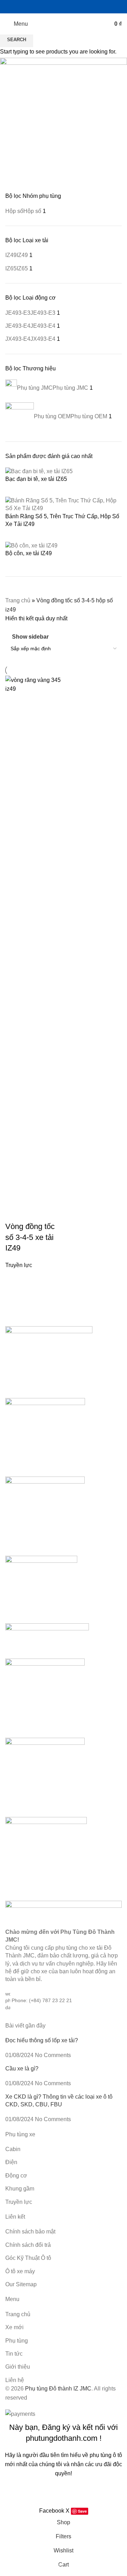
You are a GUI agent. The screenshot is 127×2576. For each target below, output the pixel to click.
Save (82, 2511)
